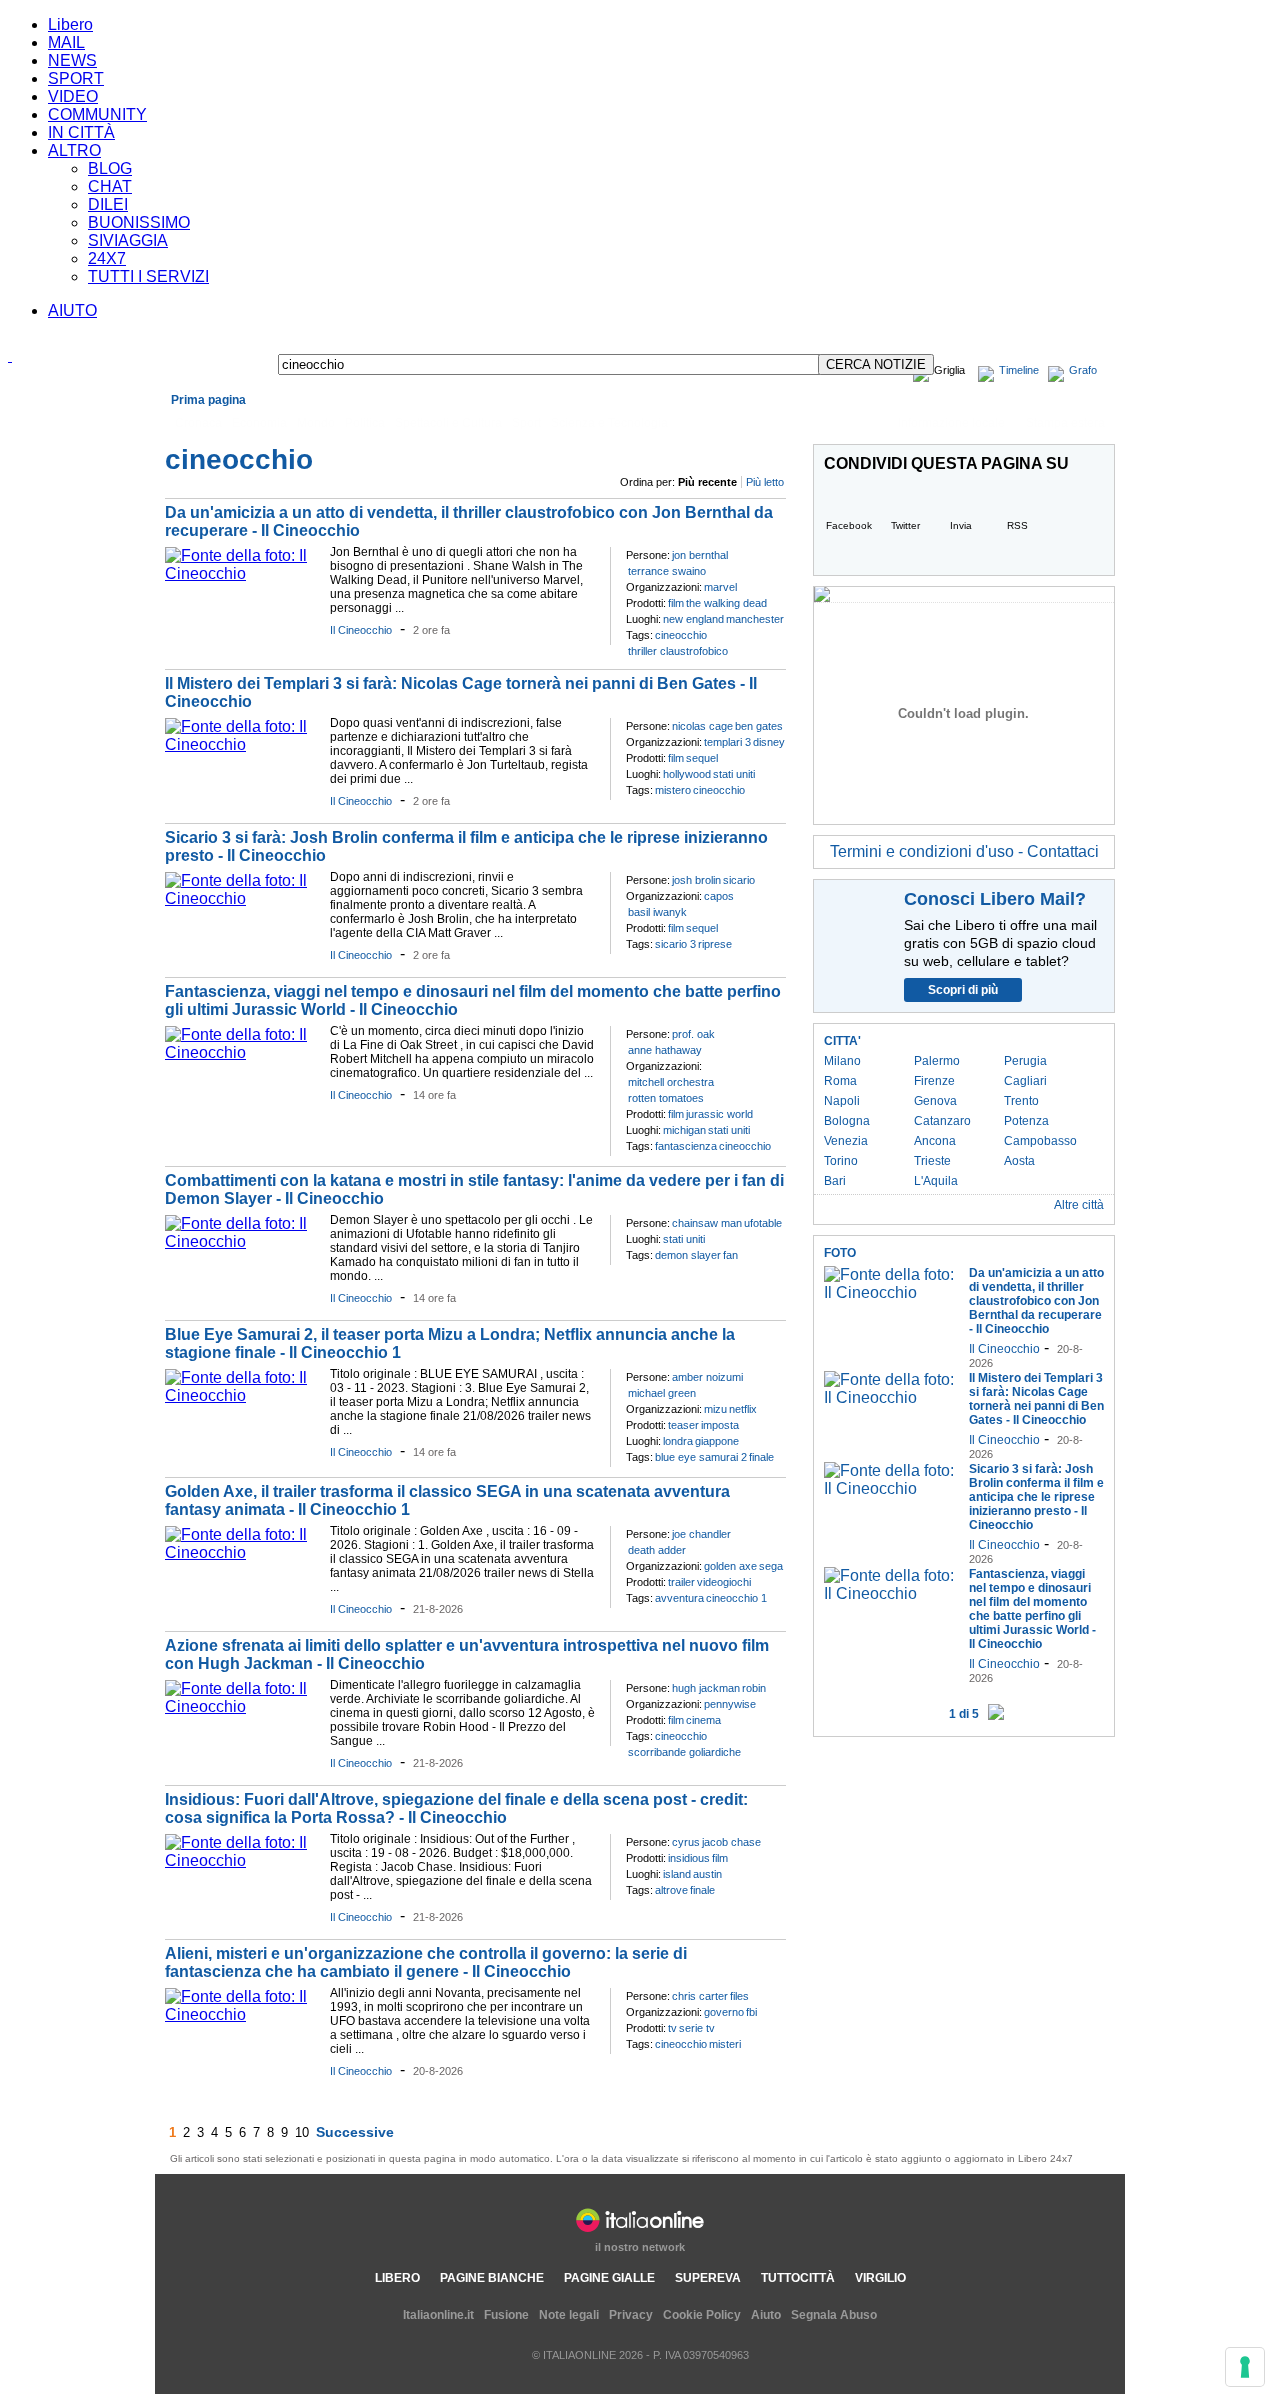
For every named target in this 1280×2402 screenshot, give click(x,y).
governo (724, 2012)
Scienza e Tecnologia (609, 423)
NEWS (72, 60)
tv (672, 2028)
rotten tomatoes (666, 1098)
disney (769, 742)
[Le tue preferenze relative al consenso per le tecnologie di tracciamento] (1245, 2367)
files (739, 1996)
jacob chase (731, 1842)
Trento (1021, 1101)
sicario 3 (675, 944)
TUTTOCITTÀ (798, 2278)
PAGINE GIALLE (609, 2278)
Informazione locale (951, 423)
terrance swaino (667, 571)
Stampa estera (1065, 423)
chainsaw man (707, 1223)
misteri (725, 2044)
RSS (1017, 525)
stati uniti (734, 774)
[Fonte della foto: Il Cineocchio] (242, 573)
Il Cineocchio (361, 630)
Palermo (937, 1061)
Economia (259, 423)
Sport (526, 423)
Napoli (842, 1101)
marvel (720, 587)
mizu (715, 1409)
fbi (751, 2012)
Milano (842, 1061)
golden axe (730, 1566)
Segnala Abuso (834, 2315)
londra (678, 1441)
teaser (683, 1425)
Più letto (765, 482)
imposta (720, 1425)
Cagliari (1025, 1081)
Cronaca (198, 423)
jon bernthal (700, 555)
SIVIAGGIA (128, 240)
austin (707, 1874)
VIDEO (73, 96)
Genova (935, 1101)
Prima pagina (208, 400)
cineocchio (681, 635)
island (677, 1874)
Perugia (1025, 1061)
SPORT (76, 78)
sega (771, 1566)
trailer (681, 1582)
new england (693, 619)
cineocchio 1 (736, 1598)
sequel (702, 758)
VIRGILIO (880, 2278)
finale (761, 1457)
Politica (365, 423)
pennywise (730, 1704)
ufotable (763, 1223)
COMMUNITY (97, 114)
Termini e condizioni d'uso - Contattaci (964, 851)
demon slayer (688, 1255)
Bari (835, 1181)
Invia (961, 525)
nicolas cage (702, 726)
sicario (739, 880)
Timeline (1019, 370)
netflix (743, 1409)
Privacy (631, 2315)
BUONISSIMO (139, 222)
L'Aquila (936, 1181)
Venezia (846, 1141)
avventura (679, 1598)
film (676, 603)
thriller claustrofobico (678, 651)
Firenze (934, 1081)
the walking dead (726, 603)
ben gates (759, 726)
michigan (684, 1130)
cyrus (686, 1842)
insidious (689, 1858)
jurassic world (719, 1114)
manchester (755, 619)
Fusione (506, 2315)
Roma (840, 1081)
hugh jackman (706, 1688)
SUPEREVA (708, 2278)
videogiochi (724, 1582)
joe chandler (701, 1534)
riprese (715, 944)
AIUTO (72, 310)
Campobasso (1040, 1141)
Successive (355, 2132)
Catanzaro (942, 1121)
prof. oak (693, 1034)
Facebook (849, 525)
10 (302, 2132)
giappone (717, 1441)
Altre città (1079, 1205)
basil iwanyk (657, 912)
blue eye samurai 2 (701, 1457)
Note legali (569, 2315)
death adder (657, 1550)
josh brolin (696, 880)
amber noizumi (707, 1377)
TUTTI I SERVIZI (148, 276)
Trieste (932, 1161)
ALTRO (74, 150)
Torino (841, 1161)
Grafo (1083, 370)
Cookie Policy (702, 2315)
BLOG (110, 168)
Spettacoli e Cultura (448, 423)
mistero (673, 790)
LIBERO (397, 2278)
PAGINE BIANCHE (492, 2278)
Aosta (1019, 1161)
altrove (671, 1890)
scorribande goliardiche (684, 1752)
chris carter (700, 1996)
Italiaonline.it (438, 2315)
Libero (70, 24)
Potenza (1026, 1121)
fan (730, 1255)
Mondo (316, 423)
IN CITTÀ (81, 132)
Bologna (847, 1121)
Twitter (905, 525)
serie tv (697, 2028)
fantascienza (686, 1146)
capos (719, 896)
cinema (703, 1720)
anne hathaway (665, 1050)
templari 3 (727, 742)
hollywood (687, 774)
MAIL (66, 42)
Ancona (935, 1141)
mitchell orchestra (671, 1082)
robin (754, 1688)
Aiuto (766, 2315)
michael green (662, 1393)
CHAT (110, 186)
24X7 (107, 258)
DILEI (108, 204)
